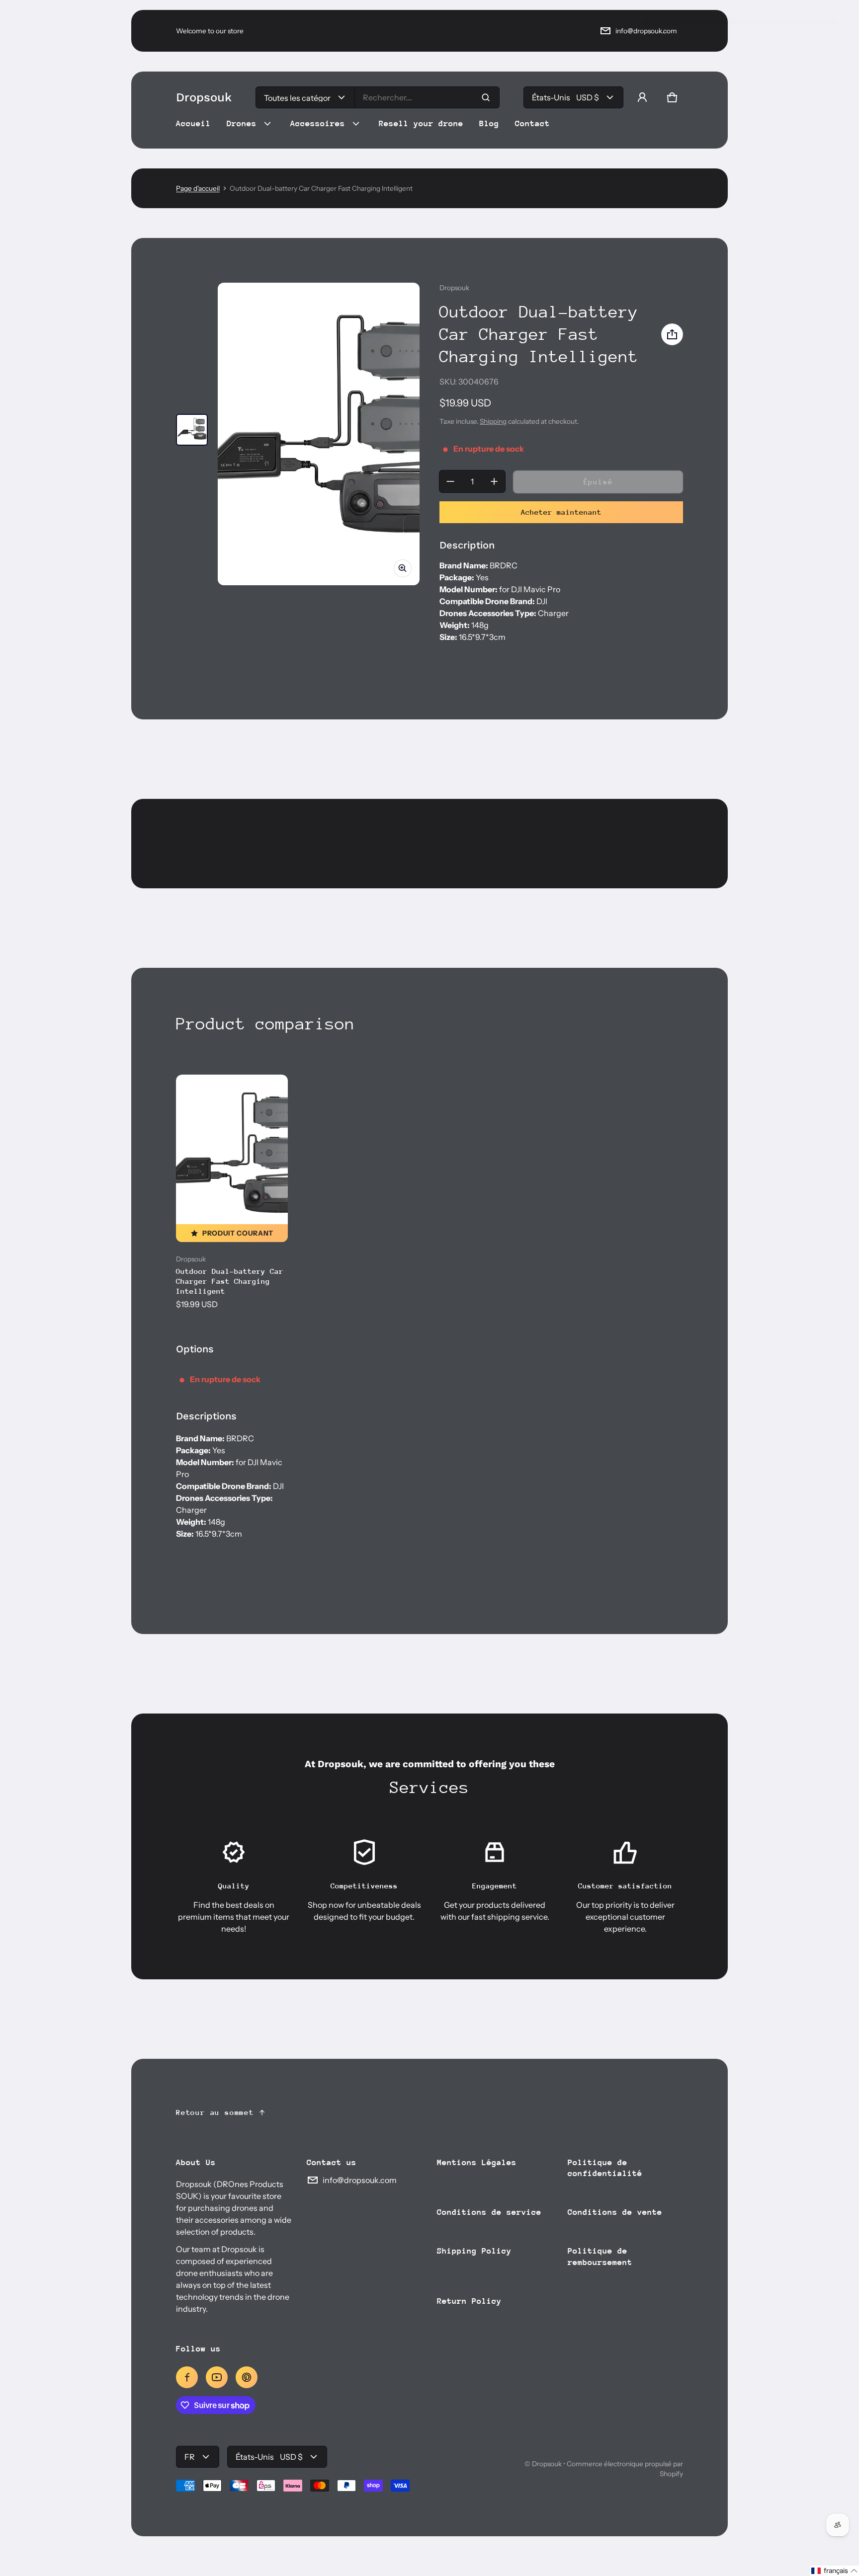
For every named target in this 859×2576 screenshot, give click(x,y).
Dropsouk (547, 2464)
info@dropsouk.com (646, 31)
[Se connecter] (642, 97)
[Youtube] (217, 2377)
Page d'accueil (198, 188)
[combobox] (427, 97)
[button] (672, 97)
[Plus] (494, 481)
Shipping (493, 421)
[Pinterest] (247, 2377)
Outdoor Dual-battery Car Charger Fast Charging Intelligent (230, 1281)
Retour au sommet (215, 2112)
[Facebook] (187, 2377)
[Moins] (450, 481)
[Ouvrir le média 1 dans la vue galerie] (192, 430)
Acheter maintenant (561, 512)
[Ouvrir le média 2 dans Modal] (319, 434)
